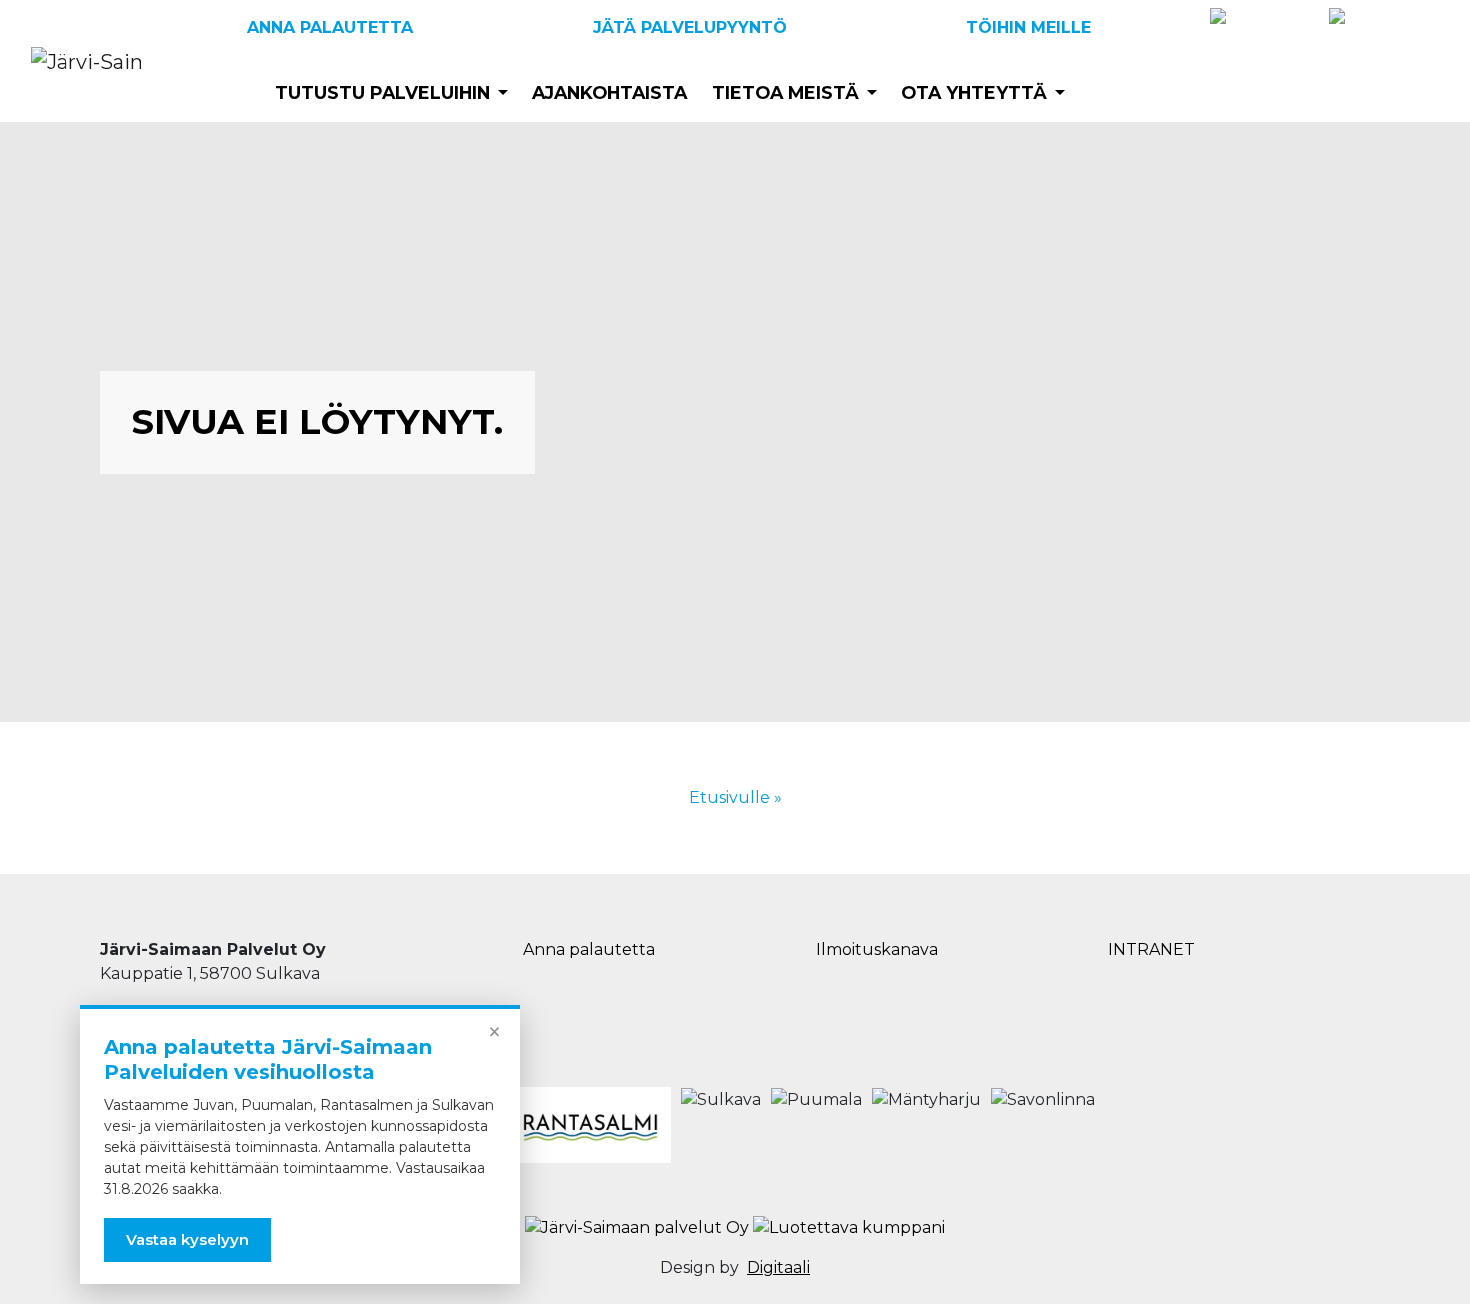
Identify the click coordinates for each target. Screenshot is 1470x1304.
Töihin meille (1028, 27)
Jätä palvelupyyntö (690, 27)
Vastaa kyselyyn (187, 1239)
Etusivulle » (735, 797)
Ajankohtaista (609, 92)
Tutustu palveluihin (382, 92)
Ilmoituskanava (877, 949)
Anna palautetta (330, 27)
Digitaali (778, 1267)
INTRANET (1151, 949)
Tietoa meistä (785, 92)
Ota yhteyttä (974, 92)
